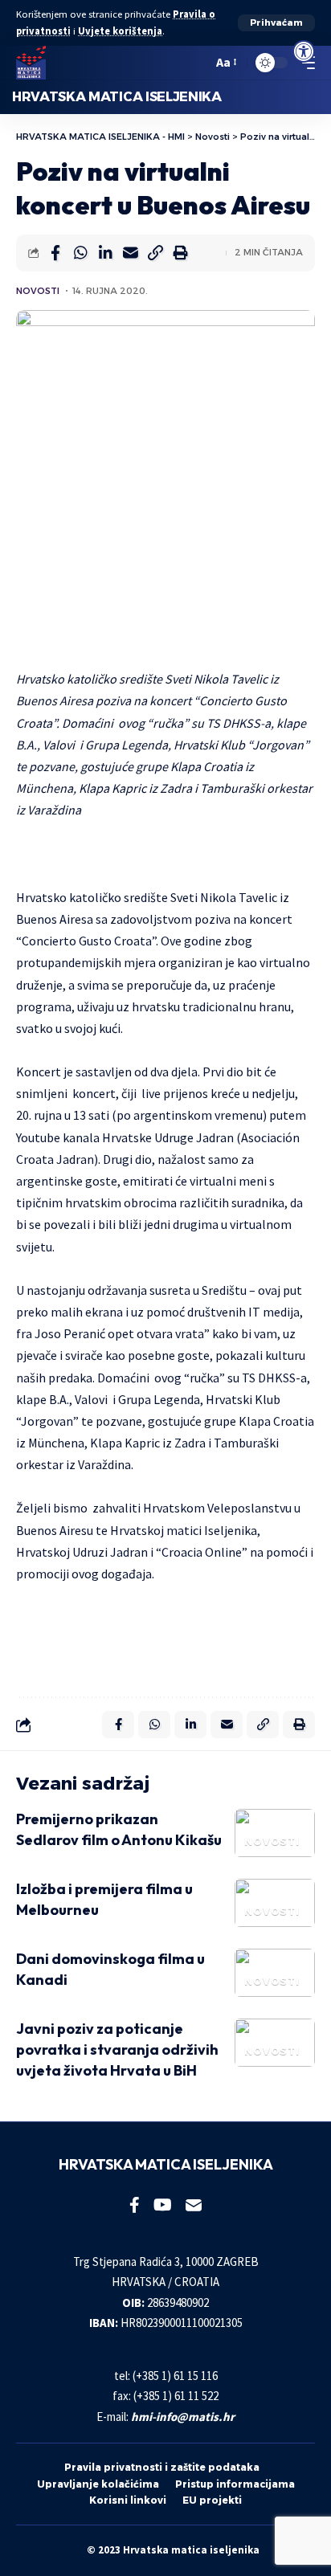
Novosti (38, 291)
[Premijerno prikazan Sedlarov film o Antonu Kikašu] (275, 1833)
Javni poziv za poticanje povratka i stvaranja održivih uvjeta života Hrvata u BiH (117, 2049)
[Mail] (194, 2205)
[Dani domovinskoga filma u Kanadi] (275, 1973)
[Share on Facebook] (55, 253)
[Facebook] (135, 2205)
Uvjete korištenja (120, 31)
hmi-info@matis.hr (183, 2417)
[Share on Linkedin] (105, 253)
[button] (276, 23)
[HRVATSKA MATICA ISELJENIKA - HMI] (31, 63)
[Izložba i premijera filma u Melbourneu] (275, 1903)
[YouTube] (163, 2205)
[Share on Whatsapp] (80, 253)
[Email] (130, 253)
